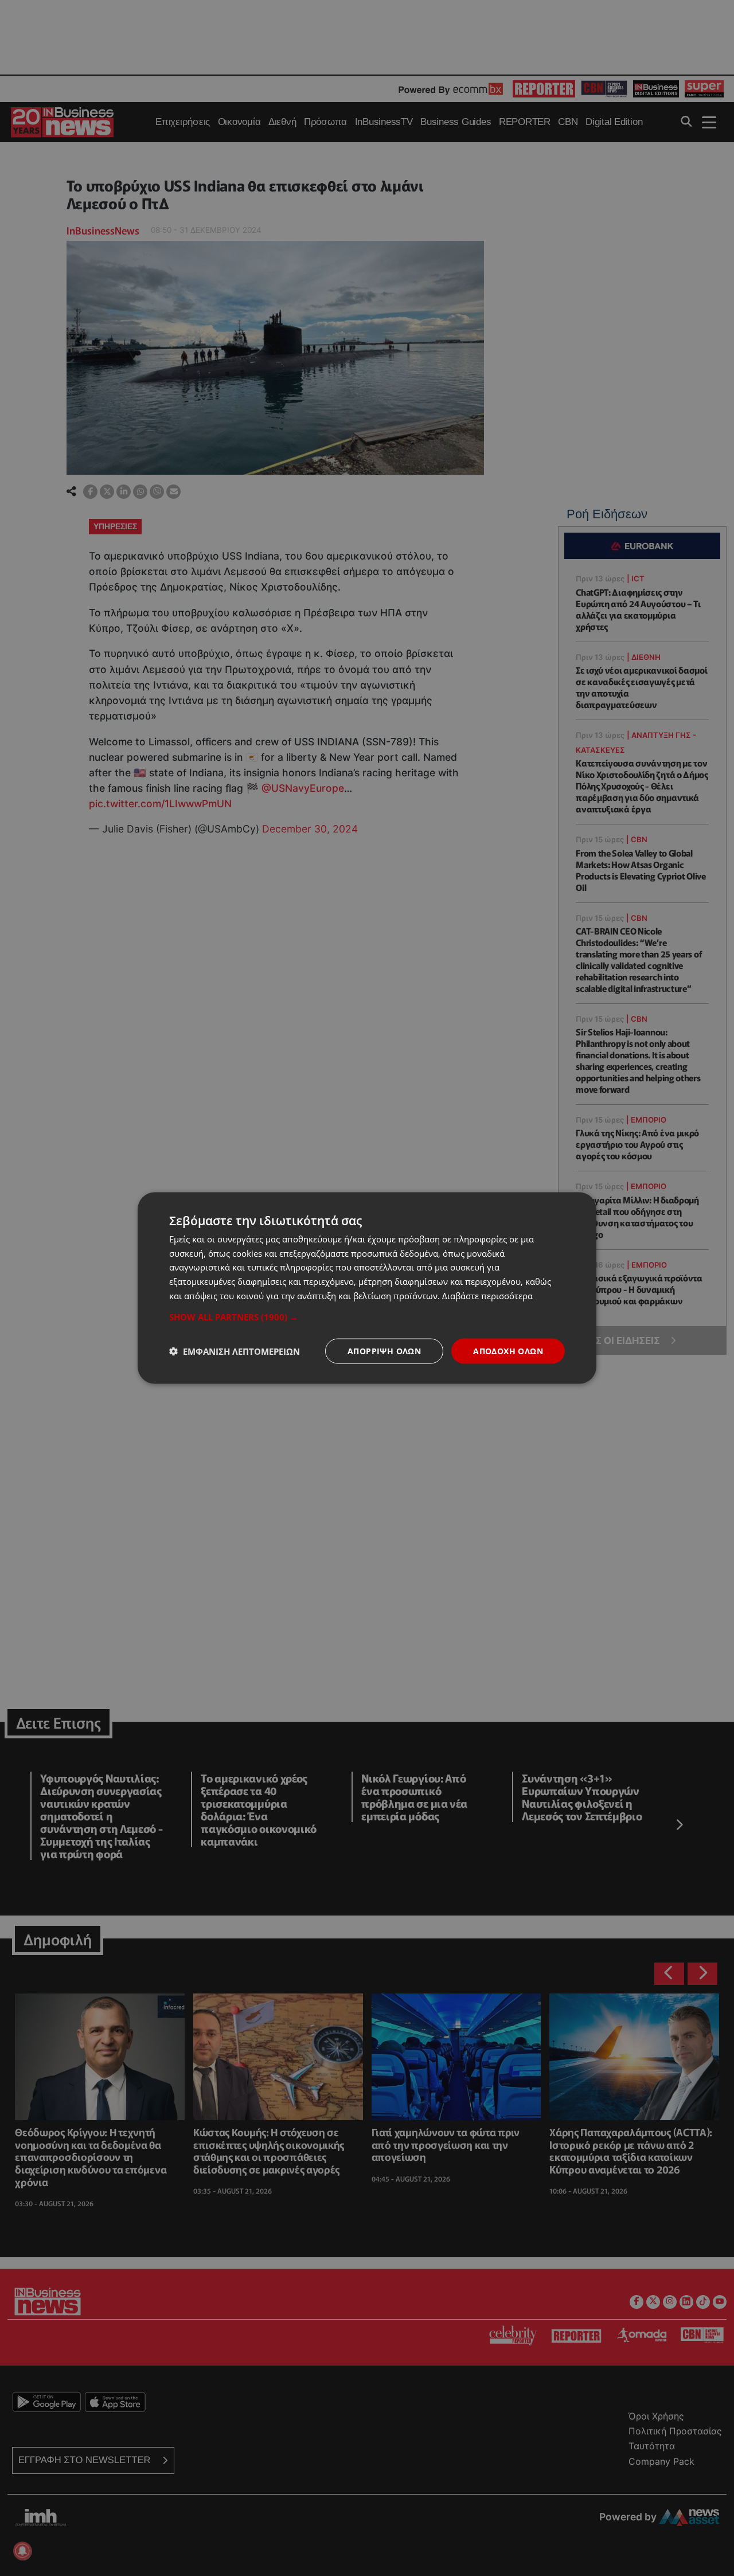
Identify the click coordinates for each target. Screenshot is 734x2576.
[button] (367, 1316)
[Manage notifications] (22, 2551)
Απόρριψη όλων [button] (384, 1350)
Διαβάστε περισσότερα (487, 1295)
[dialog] (367, 1288)
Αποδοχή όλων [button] (508, 1350)
